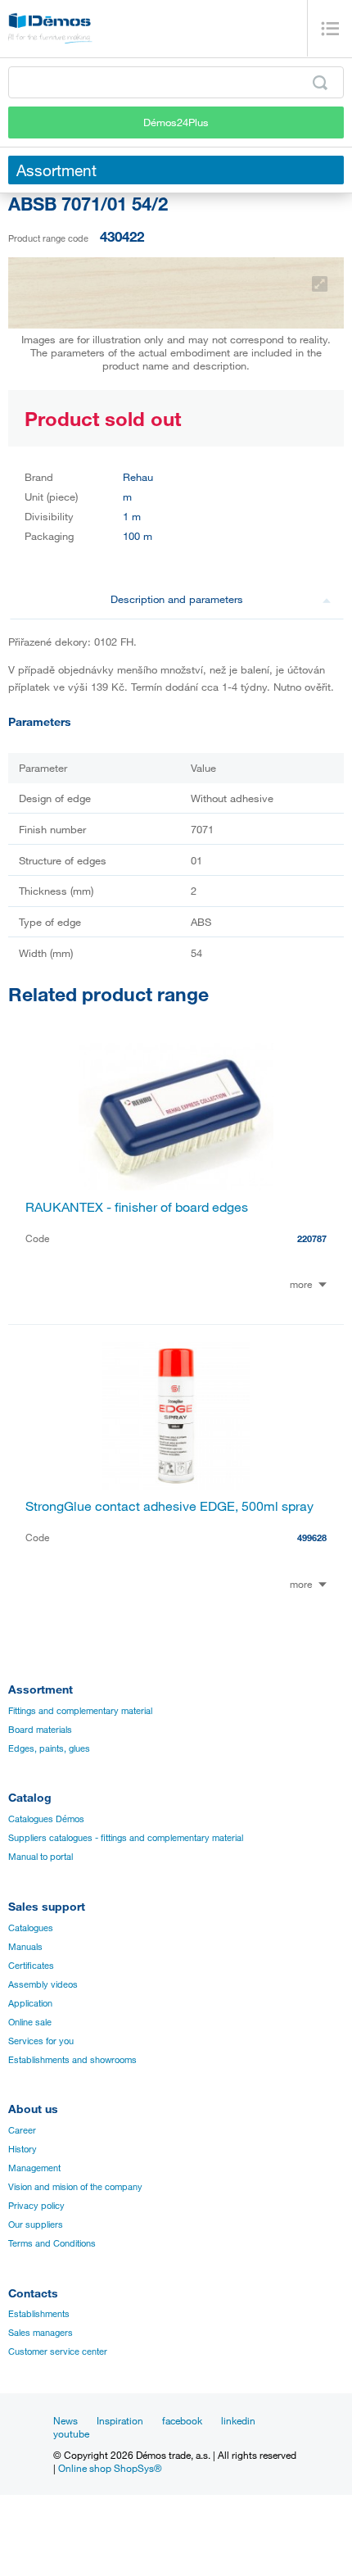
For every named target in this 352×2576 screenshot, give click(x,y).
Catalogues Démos (46, 1819)
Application (30, 2003)
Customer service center (58, 2352)
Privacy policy (36, 2206)
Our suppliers (36, 2225)
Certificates (31, 1966)
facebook (182, 2420)
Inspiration (120, 2420)
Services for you (41, 2041)
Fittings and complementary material (80, 1711)
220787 (312, 1238)
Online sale (30, 2022)
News (65, 2420)
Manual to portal (41, 1857)
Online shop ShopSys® (110, 2468)
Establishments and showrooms (72, 2060)
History (23, 2149)
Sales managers (41, 2333)
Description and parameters (177, 599)
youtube (71, 2433)
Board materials (40, 1730)
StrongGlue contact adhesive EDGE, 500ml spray (169, 1506)
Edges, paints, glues (49, 1748)
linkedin (238, 2420)
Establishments (39, 2314)
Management (34, 2168)
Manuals (25, 1947)
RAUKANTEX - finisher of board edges (137, 1207)
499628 (312, 1537)
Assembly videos (43, 1984)
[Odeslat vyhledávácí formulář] (320, 83)
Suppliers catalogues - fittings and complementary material (126, 1838)
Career (22, 2130)
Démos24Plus (176, 122)
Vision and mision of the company (75, 2187)
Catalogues (31, 1928)
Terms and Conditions (52, 2243)
